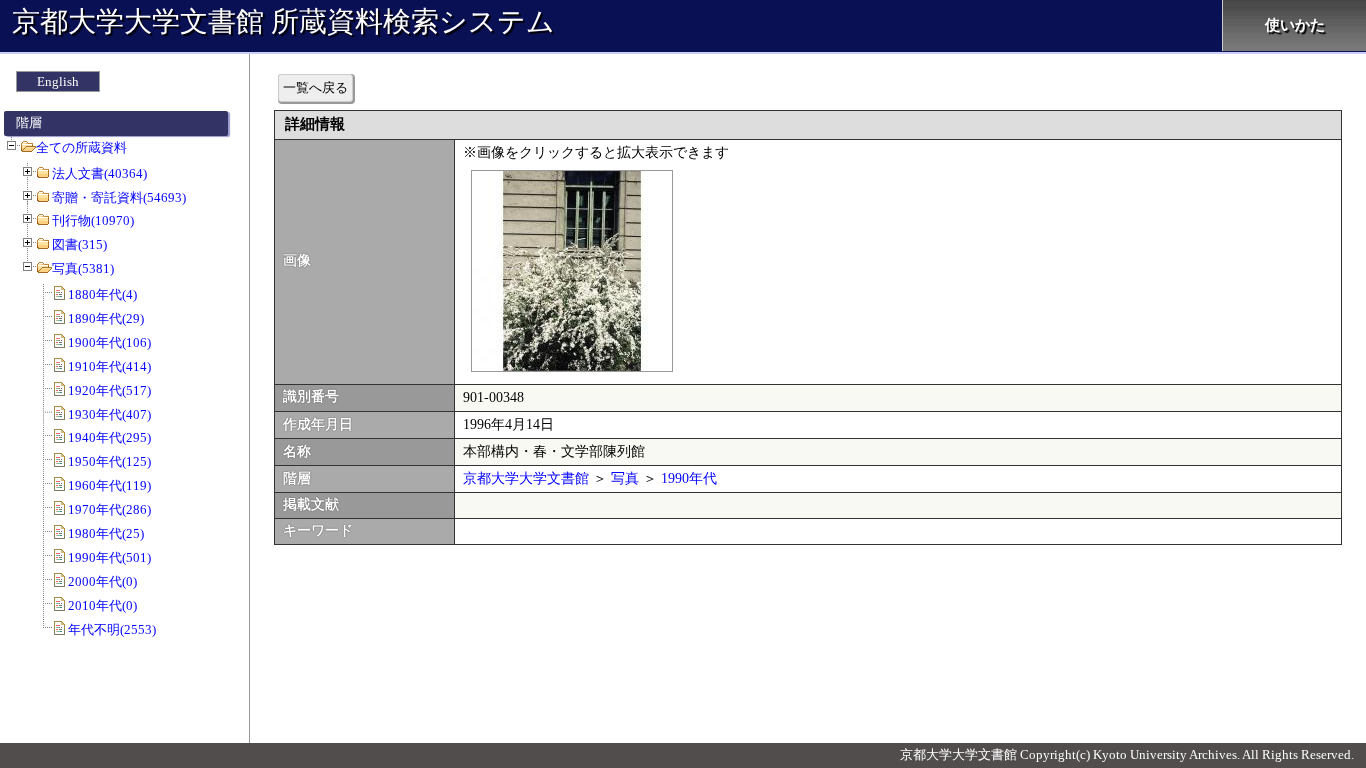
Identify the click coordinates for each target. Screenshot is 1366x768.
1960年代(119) (109, 485)
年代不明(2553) (112, 629)
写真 (625, 478)
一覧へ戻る (315, 87)
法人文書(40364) (99, 173)
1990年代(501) (109, 557)
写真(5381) (83, 268)
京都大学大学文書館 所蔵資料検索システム (283, 21)
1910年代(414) (109, 366)
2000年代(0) (102, 581)
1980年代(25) (106, 533)
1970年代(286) (109, 509)
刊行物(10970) (93, 220)
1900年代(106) (109, 342)
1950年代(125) (109, 461)
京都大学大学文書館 (526, 478)
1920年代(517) (109, 390)
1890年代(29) (106, 318)
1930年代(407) (109, 414)
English (58, 81)
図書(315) (79, 244)
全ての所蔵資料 (81, 147)
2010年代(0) (102, 605)
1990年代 (689, 478)
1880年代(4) (102, 294)
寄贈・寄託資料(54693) (119, 197)
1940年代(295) (109, 437)
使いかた (1295, 25)
